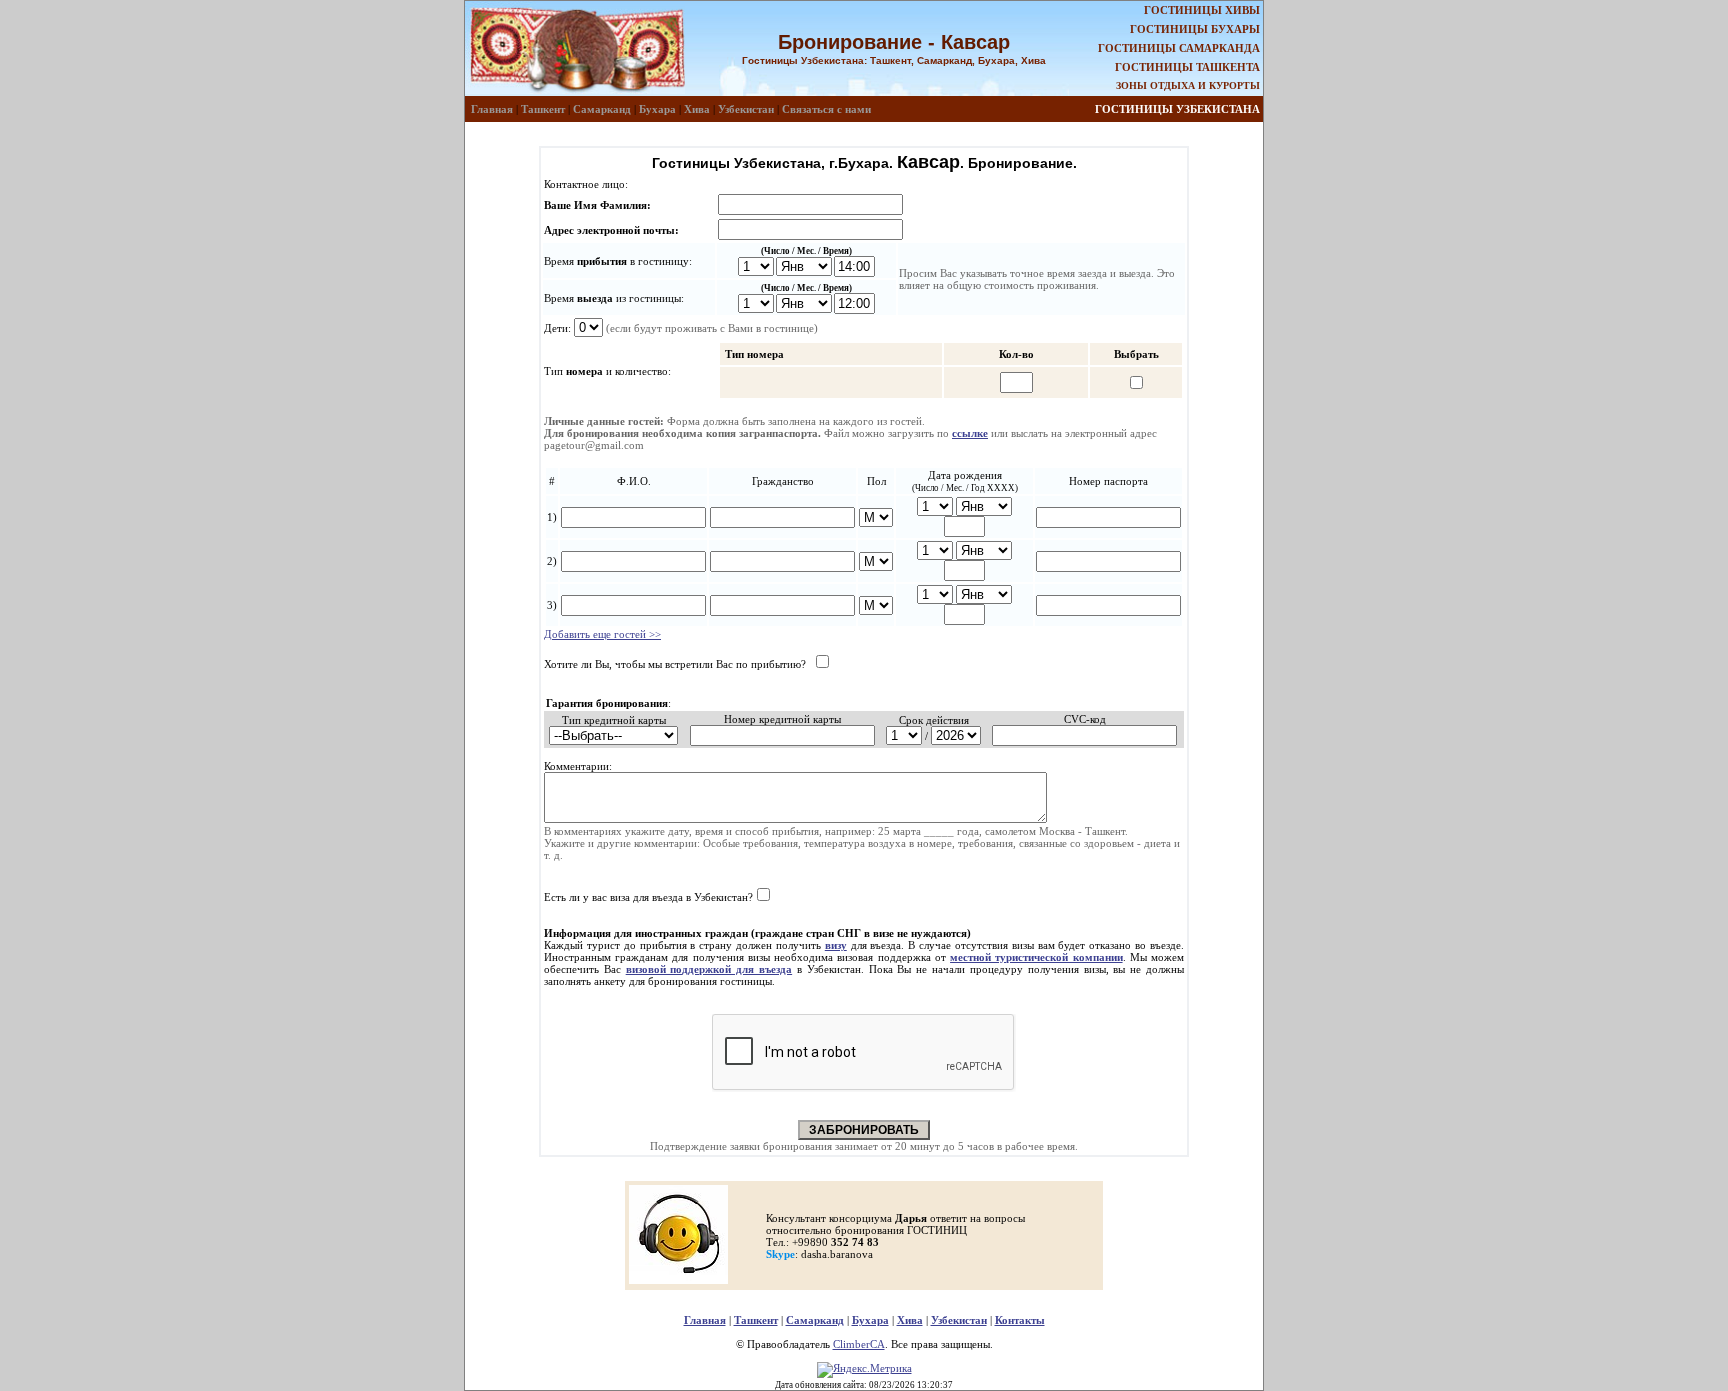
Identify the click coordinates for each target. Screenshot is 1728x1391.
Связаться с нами (826, 109)
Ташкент (543, 109)
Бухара (657, 109)
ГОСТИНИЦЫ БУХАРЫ (1195, 29)
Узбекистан (746, 109)
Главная (492, 109)
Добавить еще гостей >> (602, 634)
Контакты (1020, 1320)
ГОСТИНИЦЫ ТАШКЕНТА (1187, 67)
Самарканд (602, 109)
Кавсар (928, 162)
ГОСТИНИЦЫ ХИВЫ (1202, 10)
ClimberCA (859, 1344)
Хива (697, 109)
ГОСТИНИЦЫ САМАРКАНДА (1179, 48)
